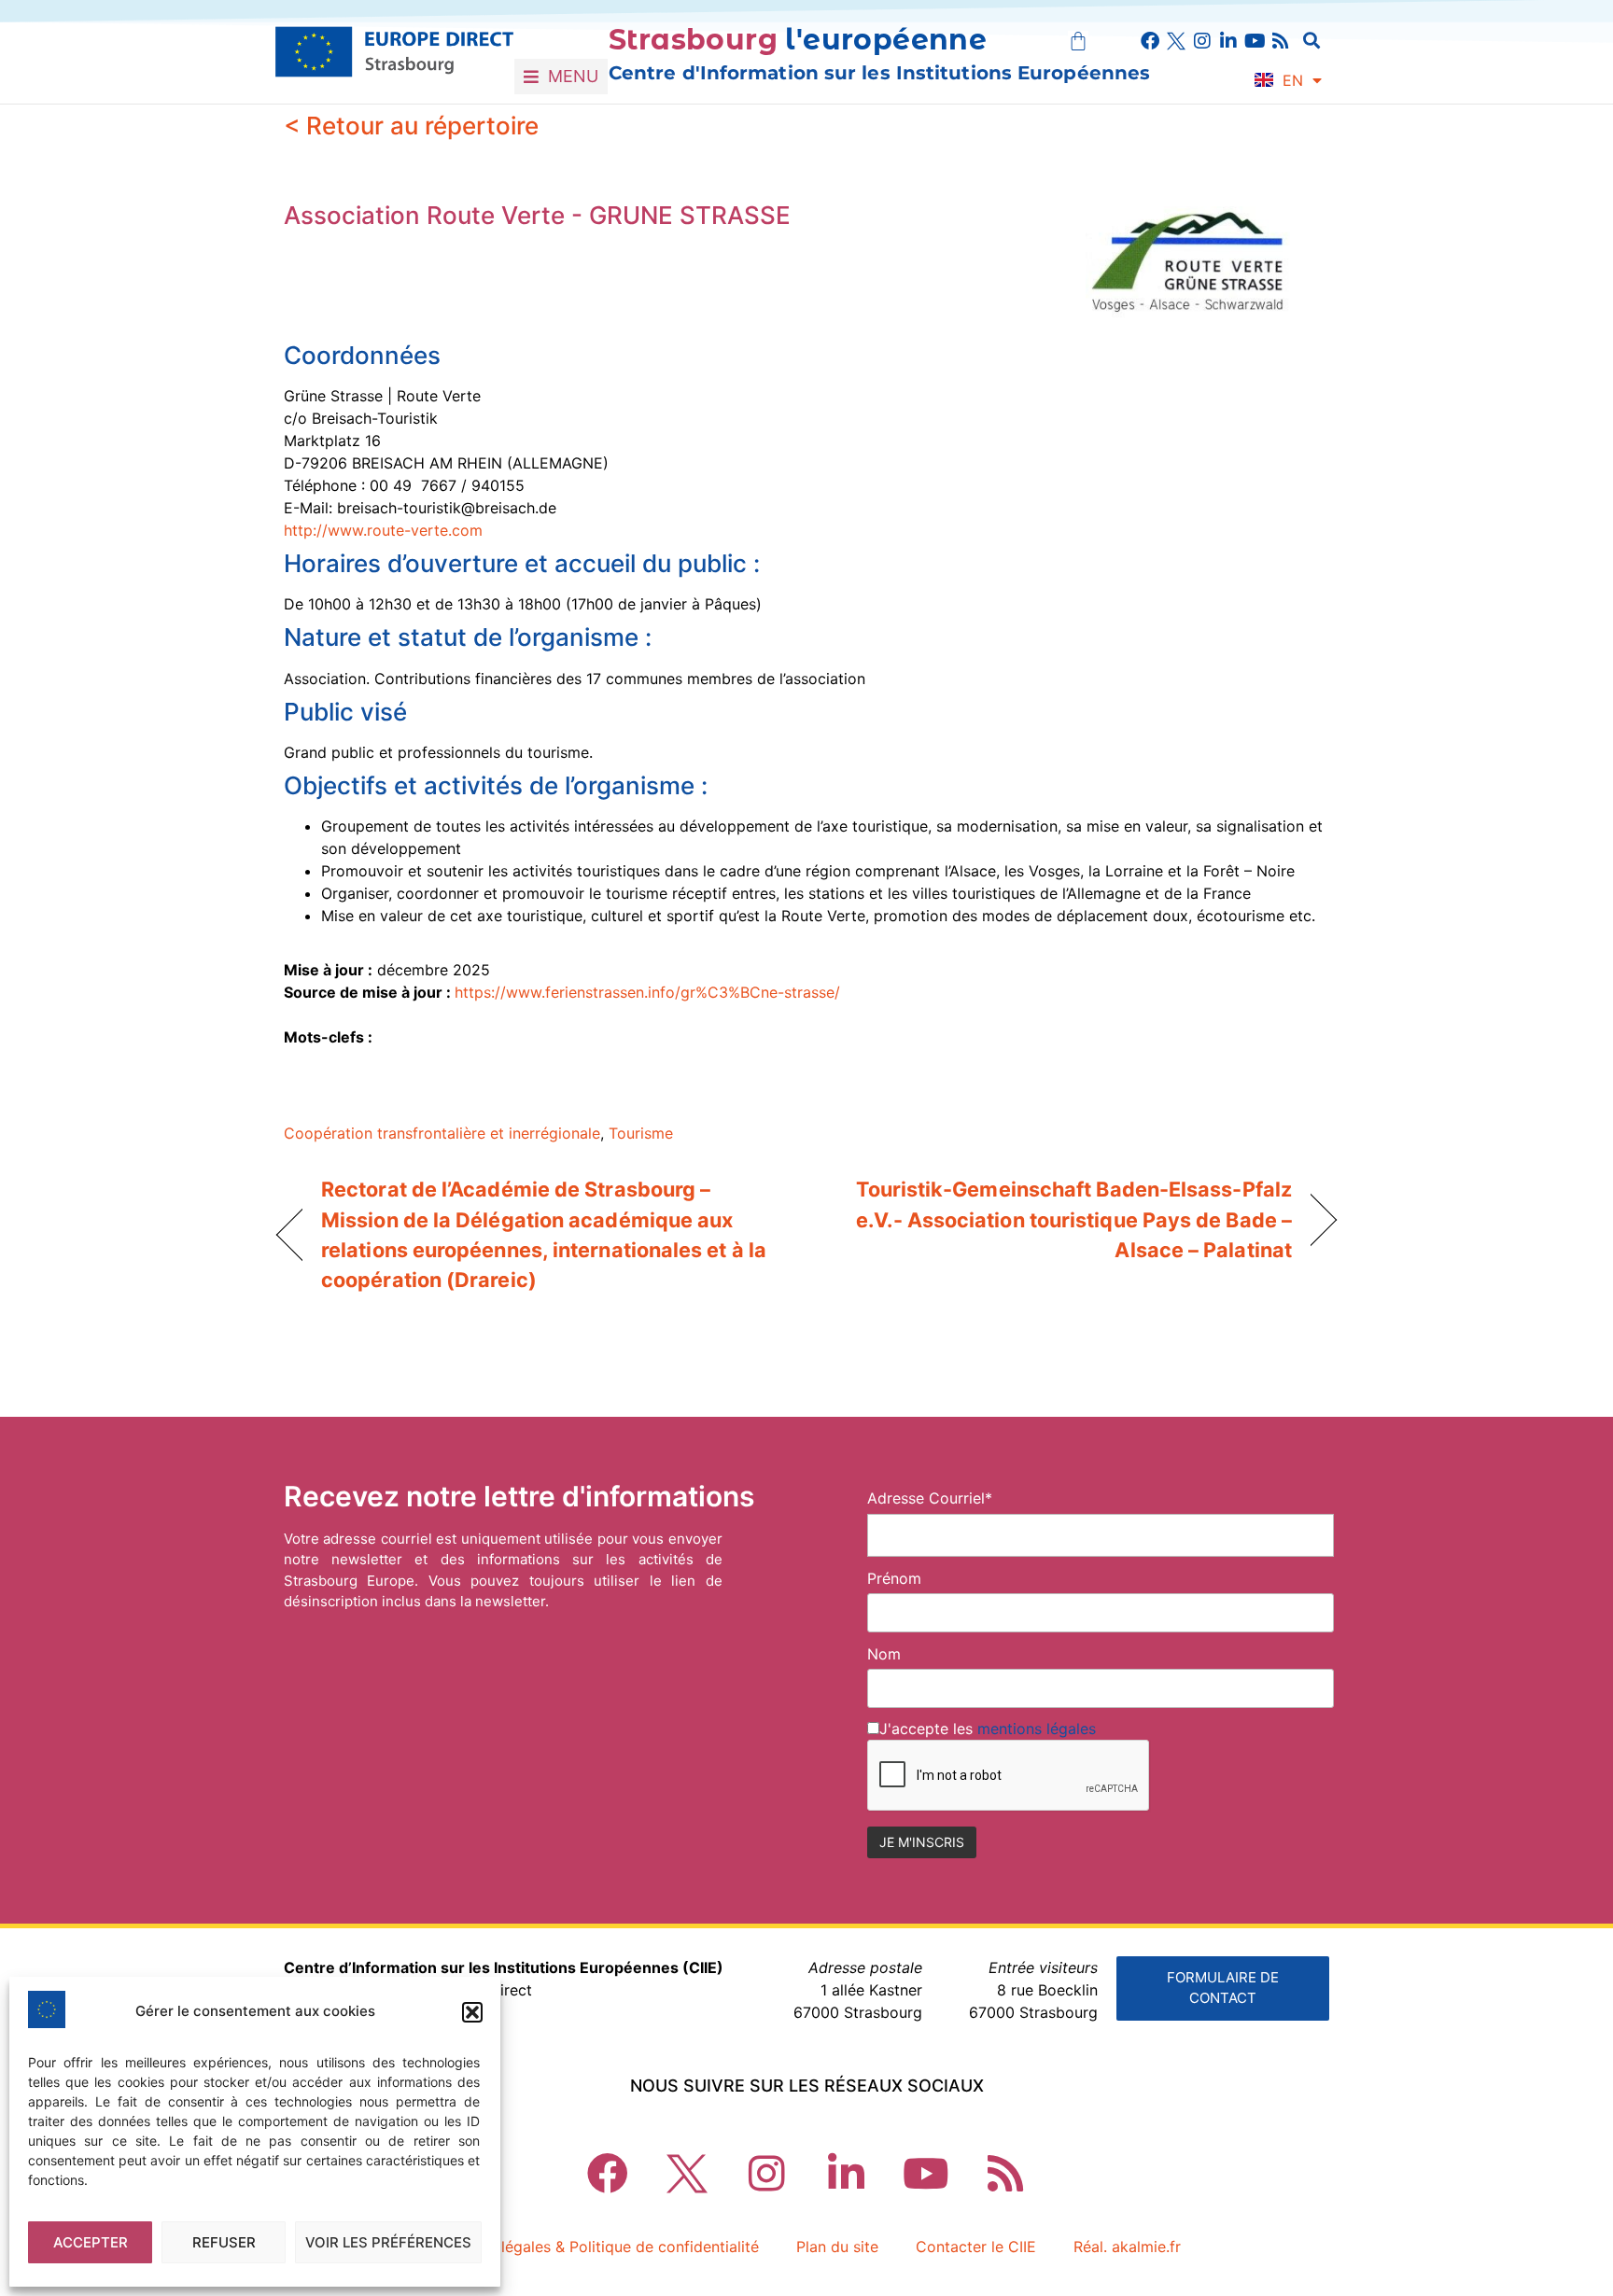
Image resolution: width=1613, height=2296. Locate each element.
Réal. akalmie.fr (1127, 2247)
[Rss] (1281, 41)
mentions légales (1037, 1729)
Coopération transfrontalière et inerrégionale (442, 1133)
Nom (884, 1654)
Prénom (894, 1578)
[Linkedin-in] (1228, 41)
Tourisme (641, 1133)
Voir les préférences (388, 2242)
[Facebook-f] (1150, 41)
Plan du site (837, 2247)
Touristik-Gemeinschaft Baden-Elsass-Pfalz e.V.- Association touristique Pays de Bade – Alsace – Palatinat (1065, 1219)
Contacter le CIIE (976, 2247)
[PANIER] (1078, 41)
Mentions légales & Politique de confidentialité (596, 2247)
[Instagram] (1202, 41)
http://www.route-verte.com (383, 530)
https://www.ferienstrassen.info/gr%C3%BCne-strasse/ (647, 992)
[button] (472, 2012)
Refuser (224, 2242)
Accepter (91, 2242)
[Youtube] (1255, 41)
